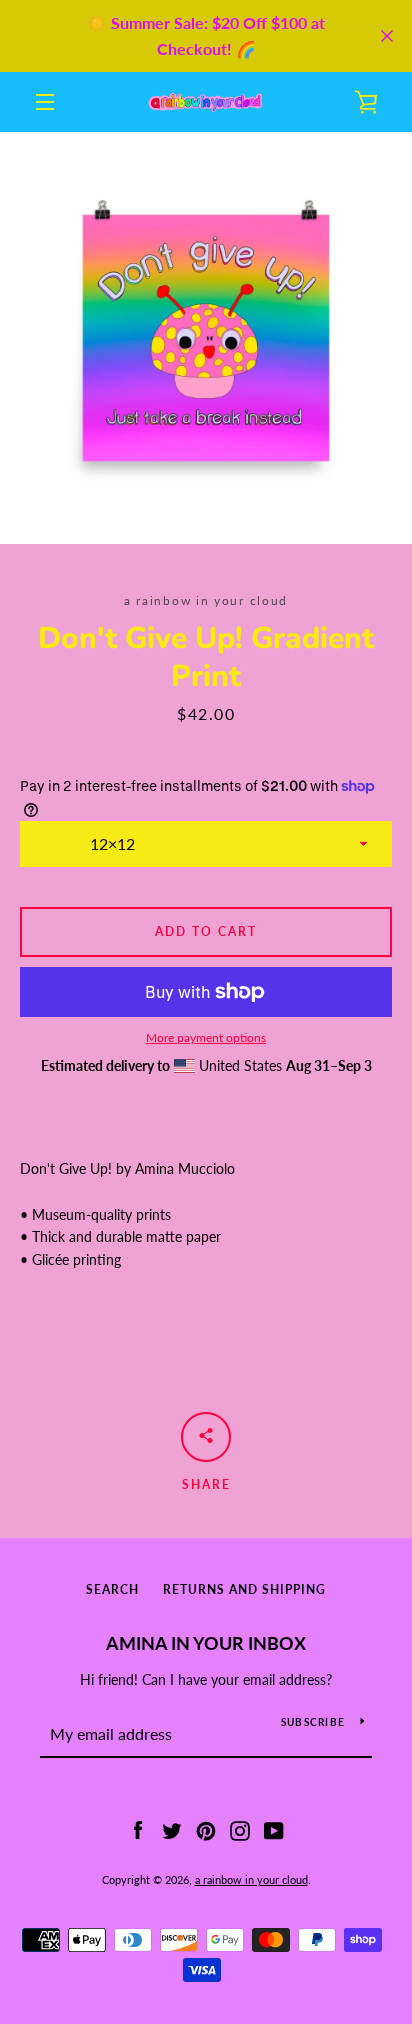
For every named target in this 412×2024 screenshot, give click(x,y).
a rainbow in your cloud (251, 1879)
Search (112, 1589)
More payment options (206, 1037)
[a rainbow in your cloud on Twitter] (172, 1828)
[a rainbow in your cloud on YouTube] (274, 1828)
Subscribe (313, 1722)
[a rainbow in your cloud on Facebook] (138, 1828)
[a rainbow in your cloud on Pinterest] (206, 1828)
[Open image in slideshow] (206, 338)
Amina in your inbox (206, 1643)
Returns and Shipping (244, 1589)
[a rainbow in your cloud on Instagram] (240, 1828)
